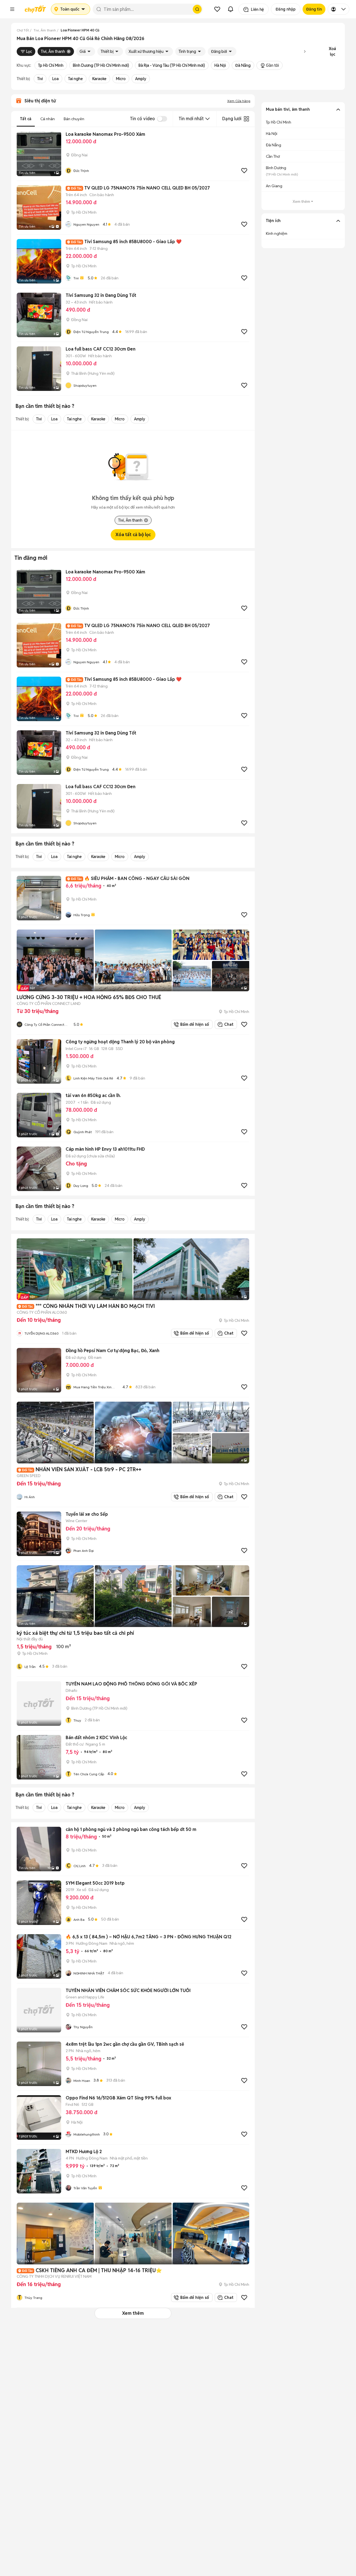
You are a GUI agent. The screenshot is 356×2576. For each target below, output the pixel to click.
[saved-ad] (217, 9)
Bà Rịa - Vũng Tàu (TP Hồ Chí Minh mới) (172, 65)
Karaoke (99, 79)
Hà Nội (220, 65)
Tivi (40, 79)
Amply (141, 79)
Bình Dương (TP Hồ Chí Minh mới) (101, 65)
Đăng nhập (286, 9)
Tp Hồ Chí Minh (51, 65)
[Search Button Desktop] (197, 9)
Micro (121, 79)
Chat (229, 1024)
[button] (12, 9)
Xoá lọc (332, 51)
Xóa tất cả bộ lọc (133, 535)
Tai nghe (76, 79)
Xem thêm (133, 2313)
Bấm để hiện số (193, 1024)
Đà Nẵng (243, 65)
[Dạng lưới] (246, 119)
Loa (55, 79)
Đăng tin (314, 9)
